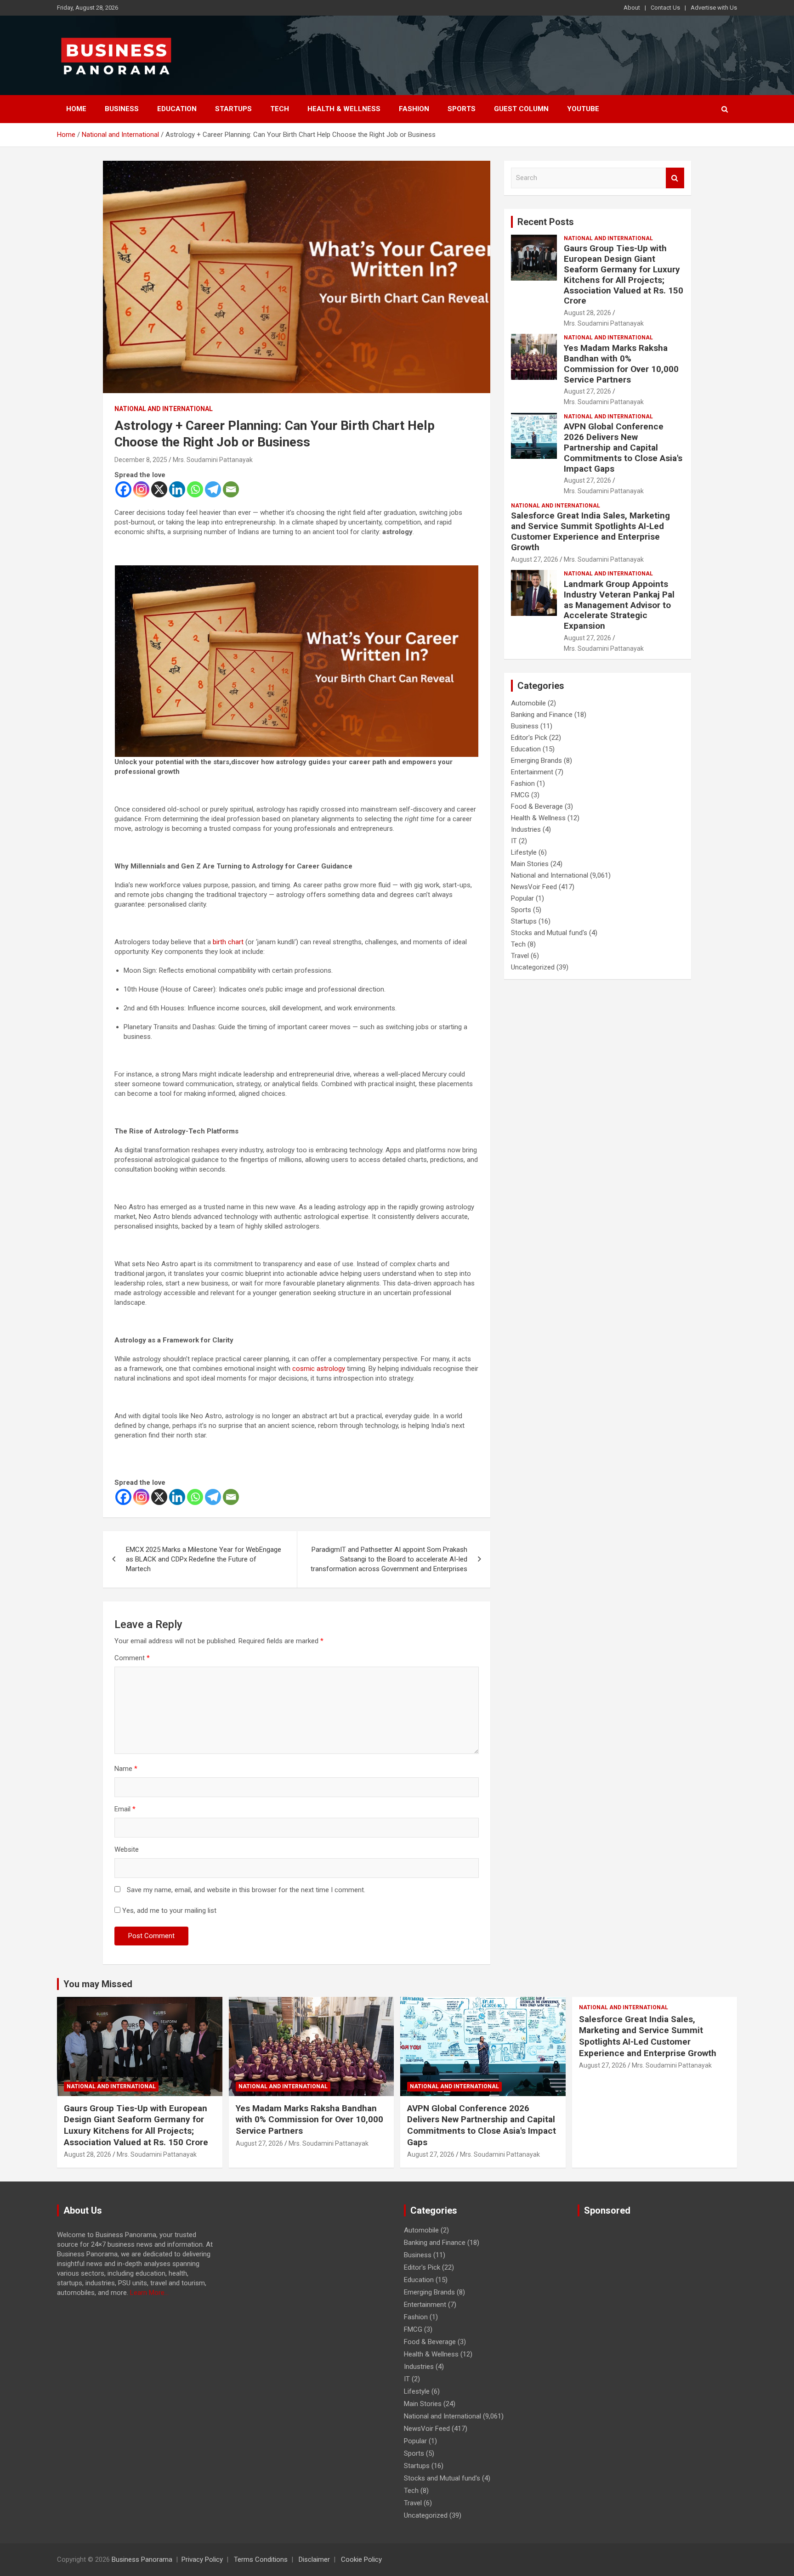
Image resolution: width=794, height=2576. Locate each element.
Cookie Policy (361, 2559)
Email (125, 1809)
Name (126, 1769)
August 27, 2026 (587, 391)
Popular (522, 898)
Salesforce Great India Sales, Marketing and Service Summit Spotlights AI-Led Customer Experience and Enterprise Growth (590, 531)
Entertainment (532, 772)
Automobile (528, 703)
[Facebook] (123, 489)
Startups (233, 109)
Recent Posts (546, 222)
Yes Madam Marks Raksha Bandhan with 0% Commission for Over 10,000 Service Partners (621, 364)
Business (122, 109)
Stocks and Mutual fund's (549, 933)
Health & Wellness (344, 109)
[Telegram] (213, 489)
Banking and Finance (542, 715)
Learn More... (149, 2293)
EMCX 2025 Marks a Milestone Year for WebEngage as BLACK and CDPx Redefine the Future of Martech (204, 1559)
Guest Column (521, 109)
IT (514, 841)
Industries (526, 829)
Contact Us (665, 8)
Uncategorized (533, 967)
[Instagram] (141, 489)
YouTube (583, 109)
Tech (280, 109)
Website (127, 1849)
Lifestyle (524, 852)
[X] (159, 489)
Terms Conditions (261, 2559)
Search (675, 178)
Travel (520, 956)
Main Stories (530, 864)
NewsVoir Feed (534, 887)
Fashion (414, 109)
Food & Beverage (537, 806)
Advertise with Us (714, 8)
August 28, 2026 (587, 313)
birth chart (228, 942)
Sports (462, 109)
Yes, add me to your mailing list (168, 1911)
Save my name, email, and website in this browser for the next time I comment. (246, 1890)
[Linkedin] (177, 489)
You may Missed (98, 1984)
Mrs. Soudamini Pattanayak (213, 460)
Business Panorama (142, 2559)
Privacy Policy (202, 2559)
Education (177, 109)
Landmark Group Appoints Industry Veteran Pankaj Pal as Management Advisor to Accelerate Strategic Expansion (619, 605)
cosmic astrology (319, 1369)
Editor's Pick (529, 738)
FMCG (520, 795)
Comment (132, 1658)
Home (76, 109)
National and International (164, 409)
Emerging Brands (536, 761)
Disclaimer (314, 2559)
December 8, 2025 (141, 460)
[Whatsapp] (195, 489)
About (632, 8)
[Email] (231, 489)
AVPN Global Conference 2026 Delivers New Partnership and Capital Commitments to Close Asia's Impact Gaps (623, 447)
